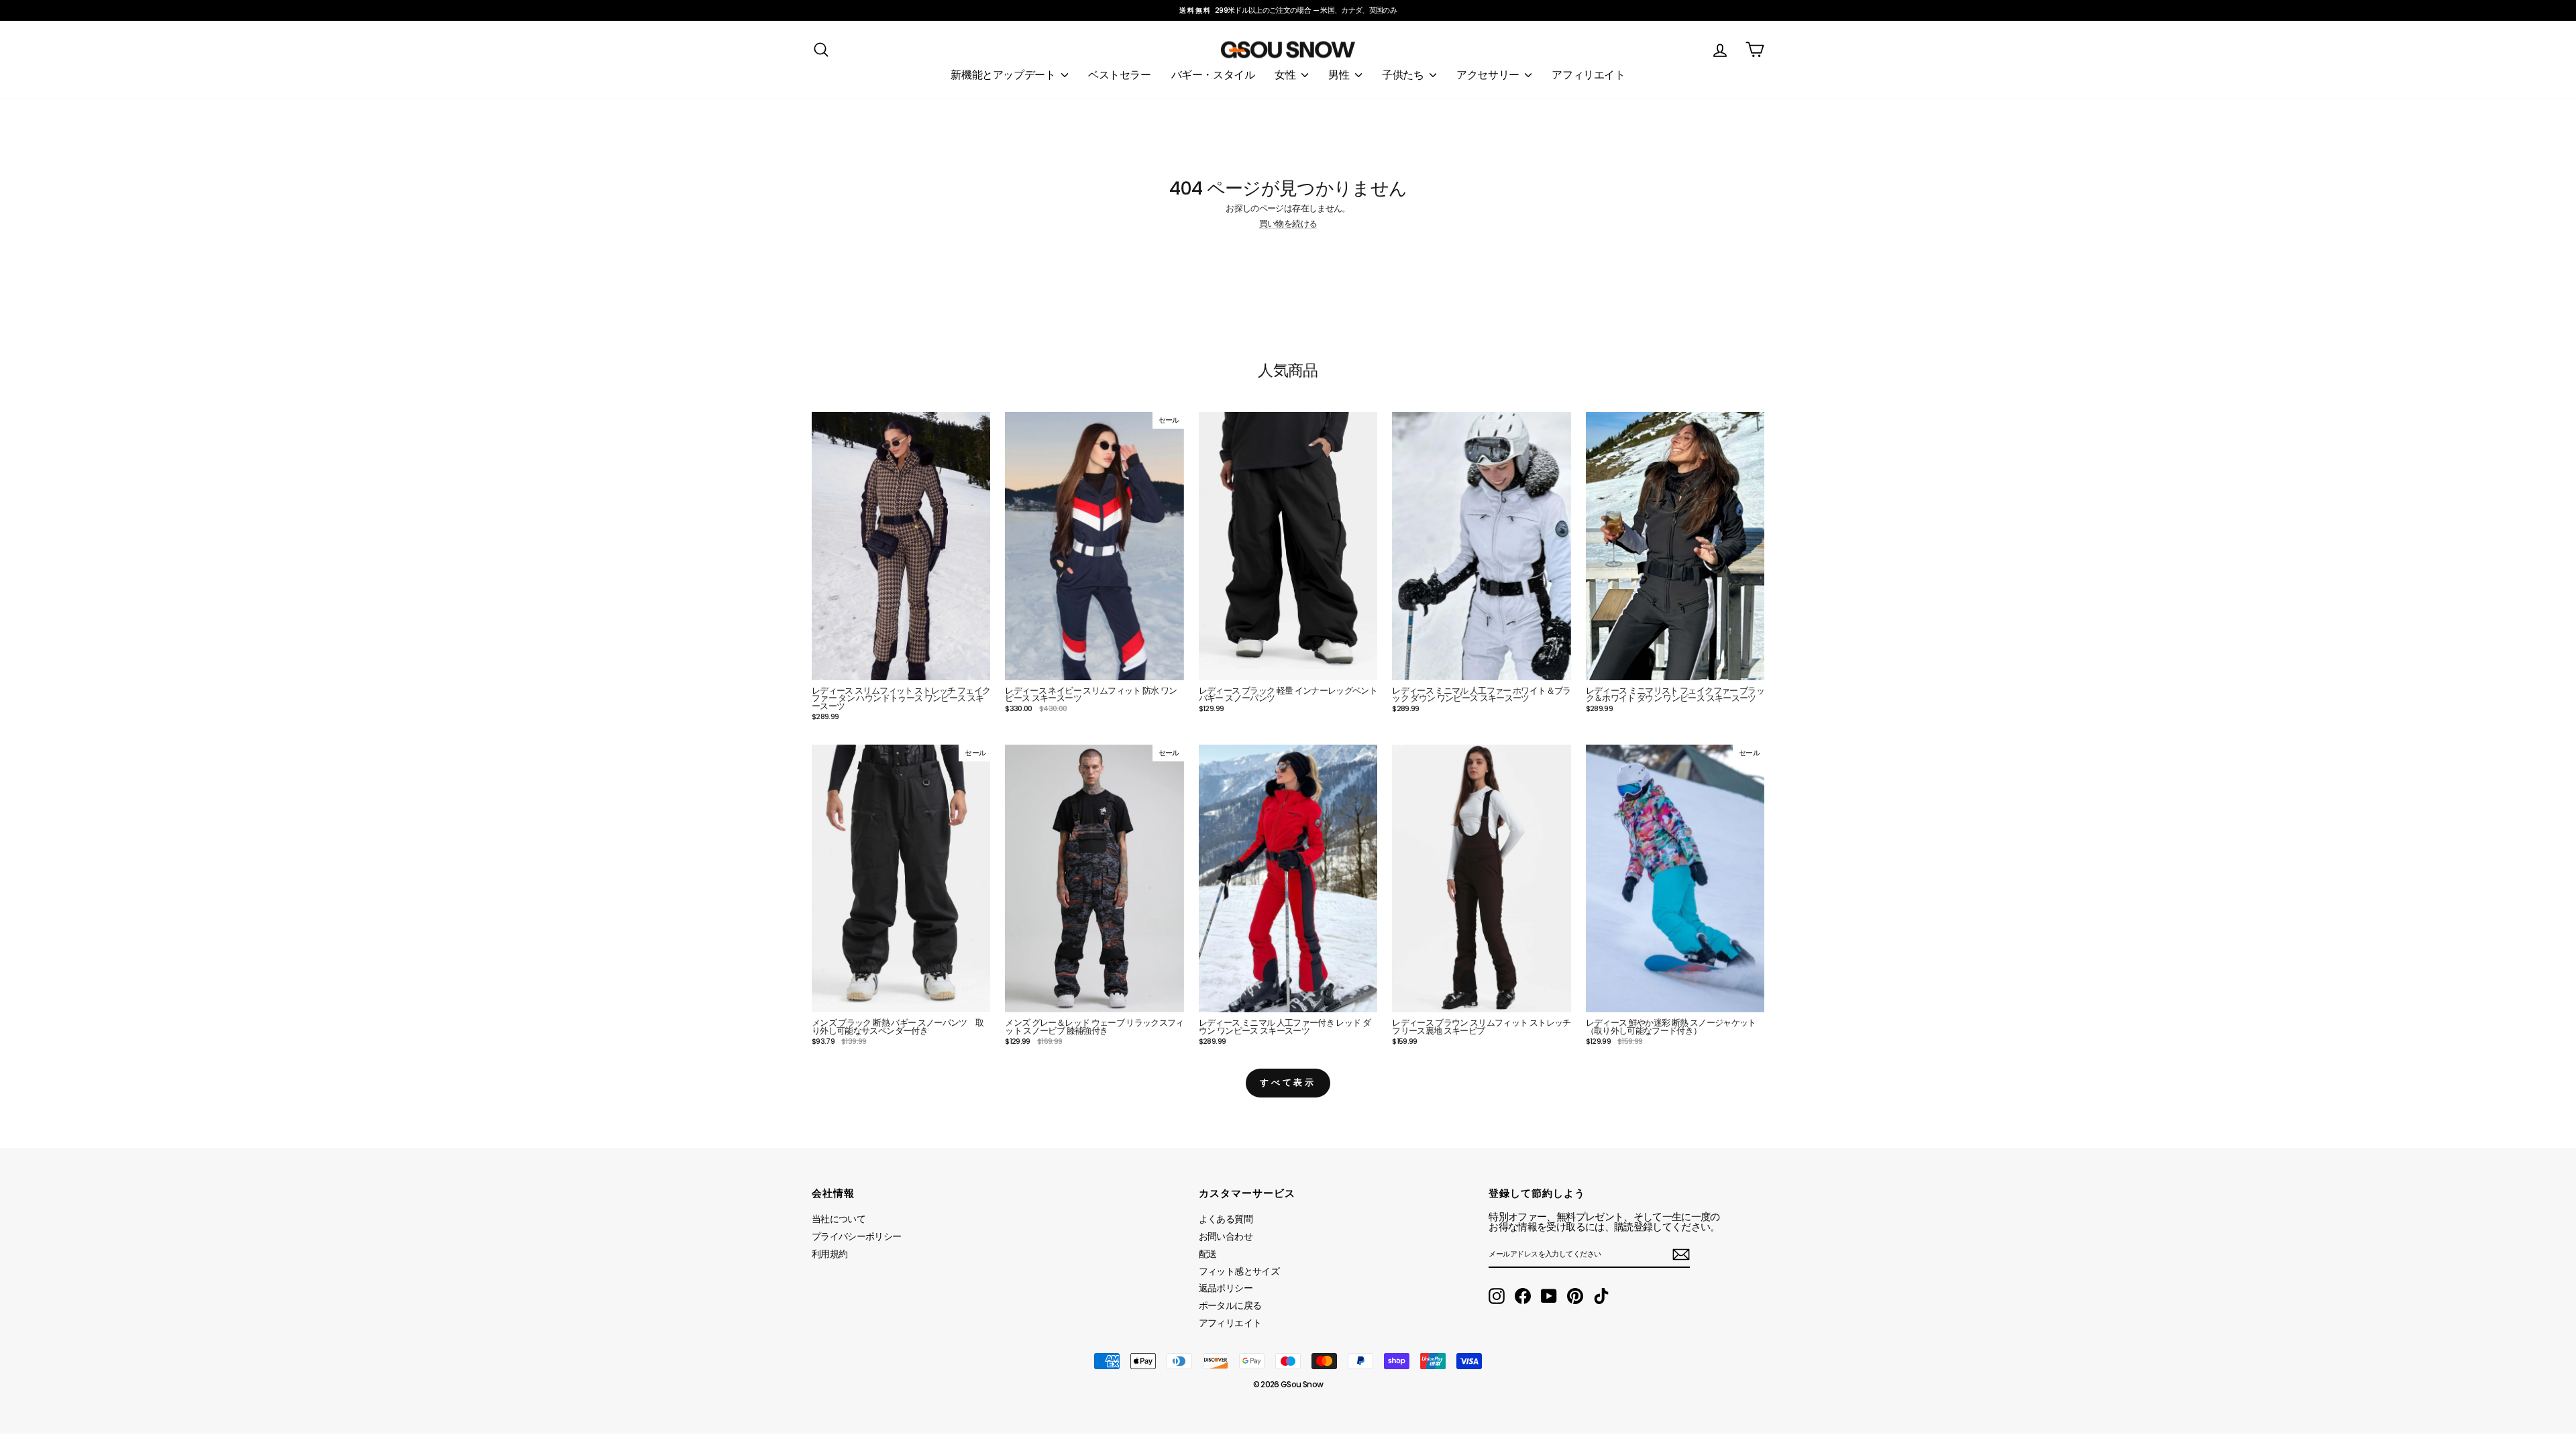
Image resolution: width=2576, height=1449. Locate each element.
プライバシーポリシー (857, 1236)
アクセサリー (1489, 75)
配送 (1208, 1254)
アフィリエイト (1588, 75)
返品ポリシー (1226, 1288)
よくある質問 (1226, 1219)
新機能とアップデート (1004, 75)
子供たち (1404, 75)
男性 (1340, 75)
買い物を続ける (1288, 224)
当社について (839, 1219)
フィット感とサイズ (1239, 1271)
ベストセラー (1120, 75)
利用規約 (829, 1254)
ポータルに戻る (1230, 1305)
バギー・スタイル (1213, 75)
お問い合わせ (1226, 1236)
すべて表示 (1288, 1082)
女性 (1286, 75)
